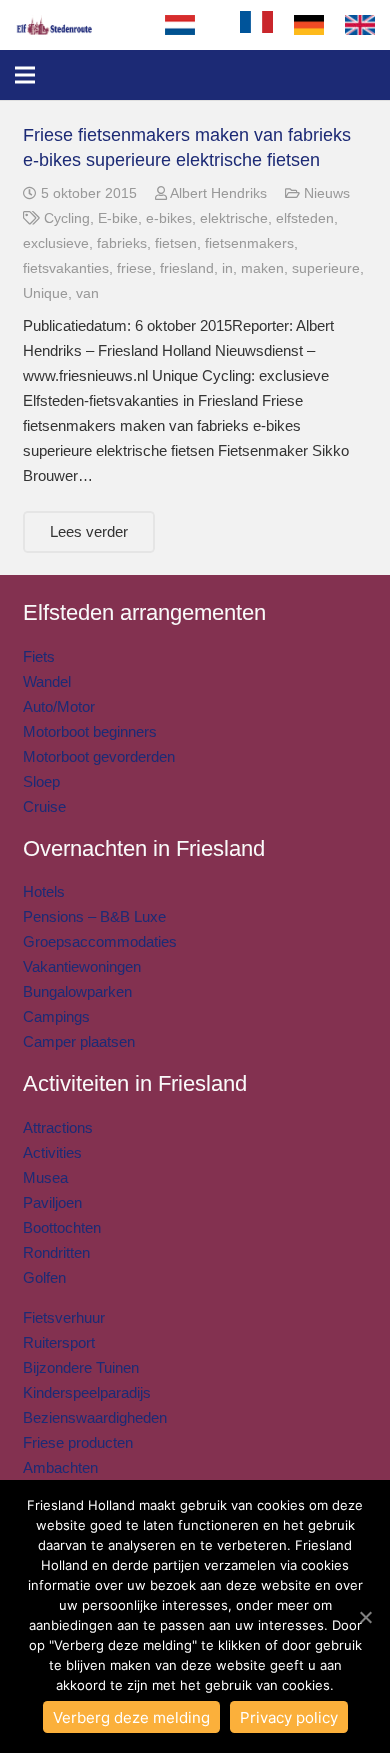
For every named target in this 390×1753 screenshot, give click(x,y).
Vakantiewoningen (82, 966)
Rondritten (56, 1252)
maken (262, 268)
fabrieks (122, 243)
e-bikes (169, 218)
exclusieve (56, 243)
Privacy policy (289, 1717)
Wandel (47, 681)
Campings (56, 1016)
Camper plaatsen (79, 1041)
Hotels (44, 891)
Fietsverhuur (64, 1317)
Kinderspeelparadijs (87, 1392)
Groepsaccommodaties (100, 941)
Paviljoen (52, 1202)
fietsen (176, 243)
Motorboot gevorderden (99, 756)
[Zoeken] (207, 25)
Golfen (44, 1277)
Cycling (67, 218)
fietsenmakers (249, 243)
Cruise (44, 806)
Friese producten (78, 1442)
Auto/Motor (59, 706)
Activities (52, 1152)
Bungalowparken (77, 991)
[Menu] (25, 75)
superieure (326, 268)
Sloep (41, 781)
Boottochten (62, 1227)
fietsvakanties (66, 268)
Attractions (58, 1127)
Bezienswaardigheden (95, 1417)
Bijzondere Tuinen (81, 1367)
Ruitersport (59, 1342)
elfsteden (305, 218)
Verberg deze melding (131, 1717)
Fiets (39, 656)
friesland (187, 268)
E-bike (118, 218)
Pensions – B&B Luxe (94, 916)
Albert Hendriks (218, 193)
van (87, 293)
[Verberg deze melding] (365, 1617)
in (227, 268)
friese (134, 268)
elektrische (234, 218)
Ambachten (60, 1467)
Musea (45, 1177)
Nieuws (327, 193)
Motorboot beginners (90, 731)
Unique (45, 293)
